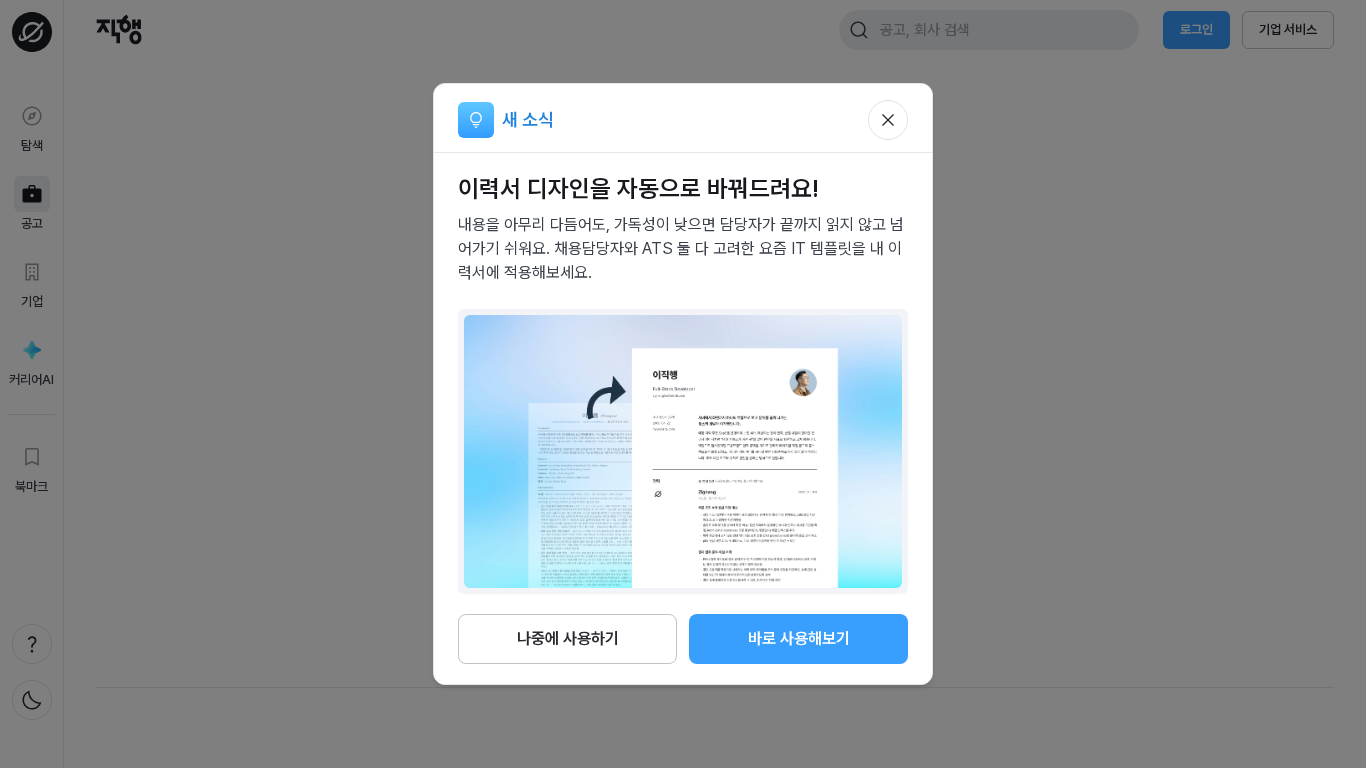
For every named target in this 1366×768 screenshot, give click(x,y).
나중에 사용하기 (568, 638)
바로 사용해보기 (799, 638)
